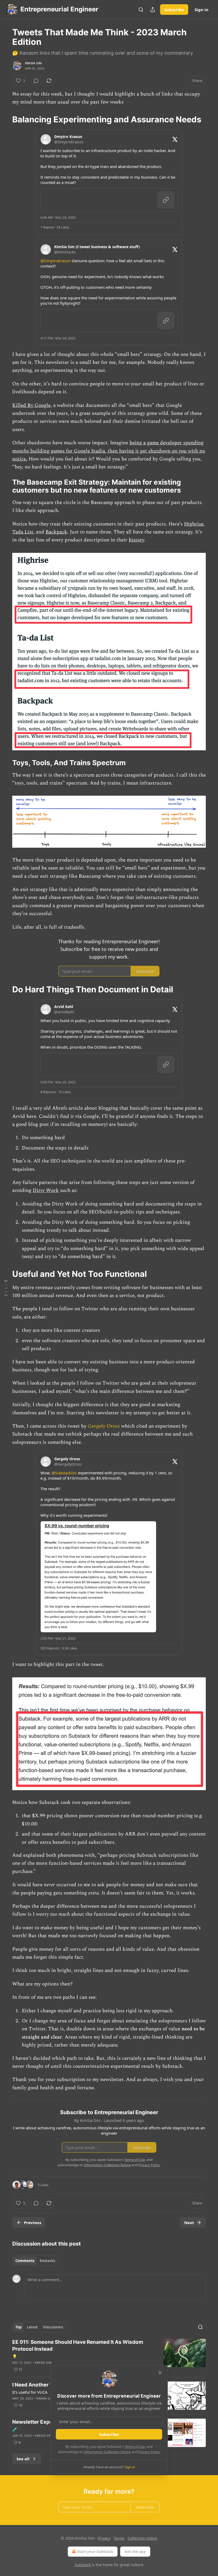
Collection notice (142, 2538)
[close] (160, 2373)
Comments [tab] (25, 2261)
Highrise (194, 524)
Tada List (23, 532)
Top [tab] (18, 2327)
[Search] (141, 10)
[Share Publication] (153, 10)
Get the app (135, 2551)
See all (23, 2459)
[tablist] (35, 2261)
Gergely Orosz (104, 1426)
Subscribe (174, 10)
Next (189, 2222)
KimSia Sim (33, 63)
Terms (119, 2538)
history (136, 540)
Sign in (202, 10)
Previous (33, 2222)
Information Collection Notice (107, 2452)
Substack (83, 2565)
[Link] (5, 119)
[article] (109, 2356)
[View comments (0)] (36, 81)
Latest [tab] (32, 2327)
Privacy (104, 2538)
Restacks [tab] (47, 2261)
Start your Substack (95, 2551)
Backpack (56, 532)
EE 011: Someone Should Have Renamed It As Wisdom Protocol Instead (78, 2345)
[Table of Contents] (6, 1288)
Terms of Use (135, 2446)
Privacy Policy (149, 2452)
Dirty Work (46, 1190)
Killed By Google (31, 405)
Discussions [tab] (53, 2327)
